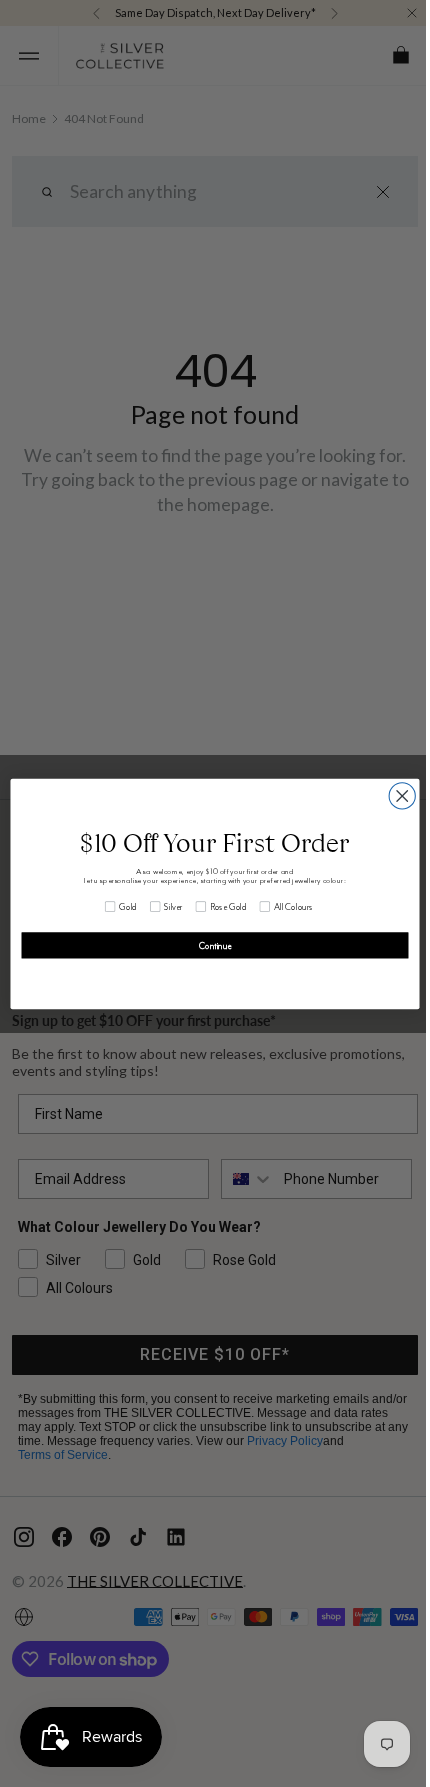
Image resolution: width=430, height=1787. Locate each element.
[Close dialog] (395, 795)
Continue (208, 945)
